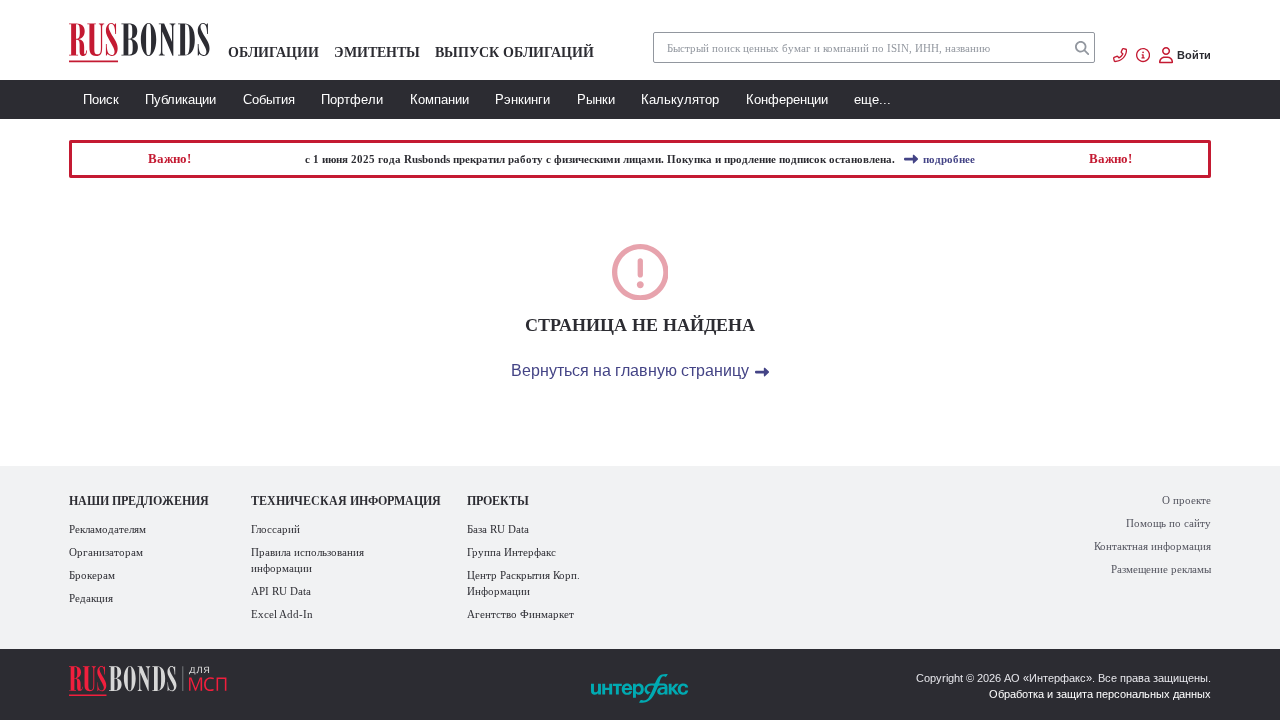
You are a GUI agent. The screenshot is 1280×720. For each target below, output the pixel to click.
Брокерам (92, 575)
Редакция (91, 598)
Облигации (273, 52)
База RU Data (498, 529)
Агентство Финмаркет (520, 614)
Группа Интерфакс (511, 552)
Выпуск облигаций (514, 52)
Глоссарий (275, 529)
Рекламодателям (107, 529)
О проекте (1186, 500)
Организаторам (106, 552)
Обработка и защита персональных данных (1100, 694)
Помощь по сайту (1168, 523)
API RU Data (281, 591)
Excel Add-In (282, 614)
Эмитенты (377, 52)
